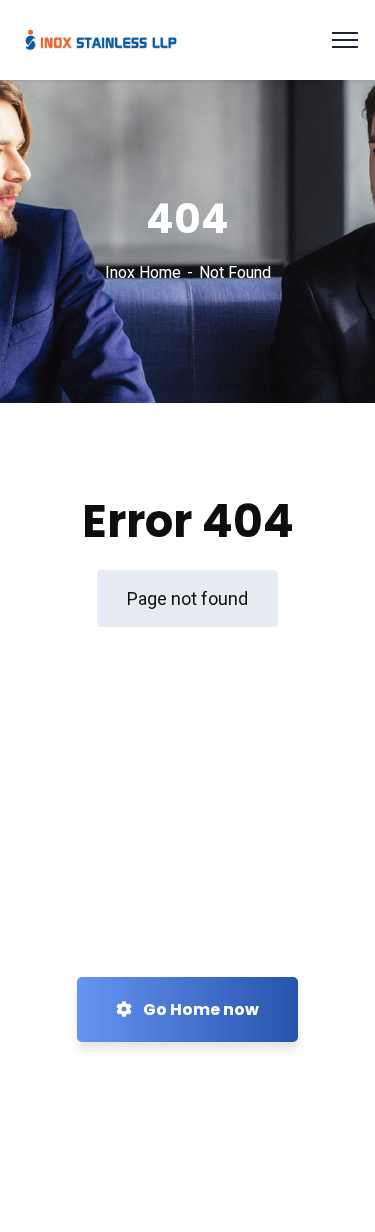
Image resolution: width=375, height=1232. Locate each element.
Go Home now (199, 1009)
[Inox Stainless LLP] (101, 38)
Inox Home (143, 272)
